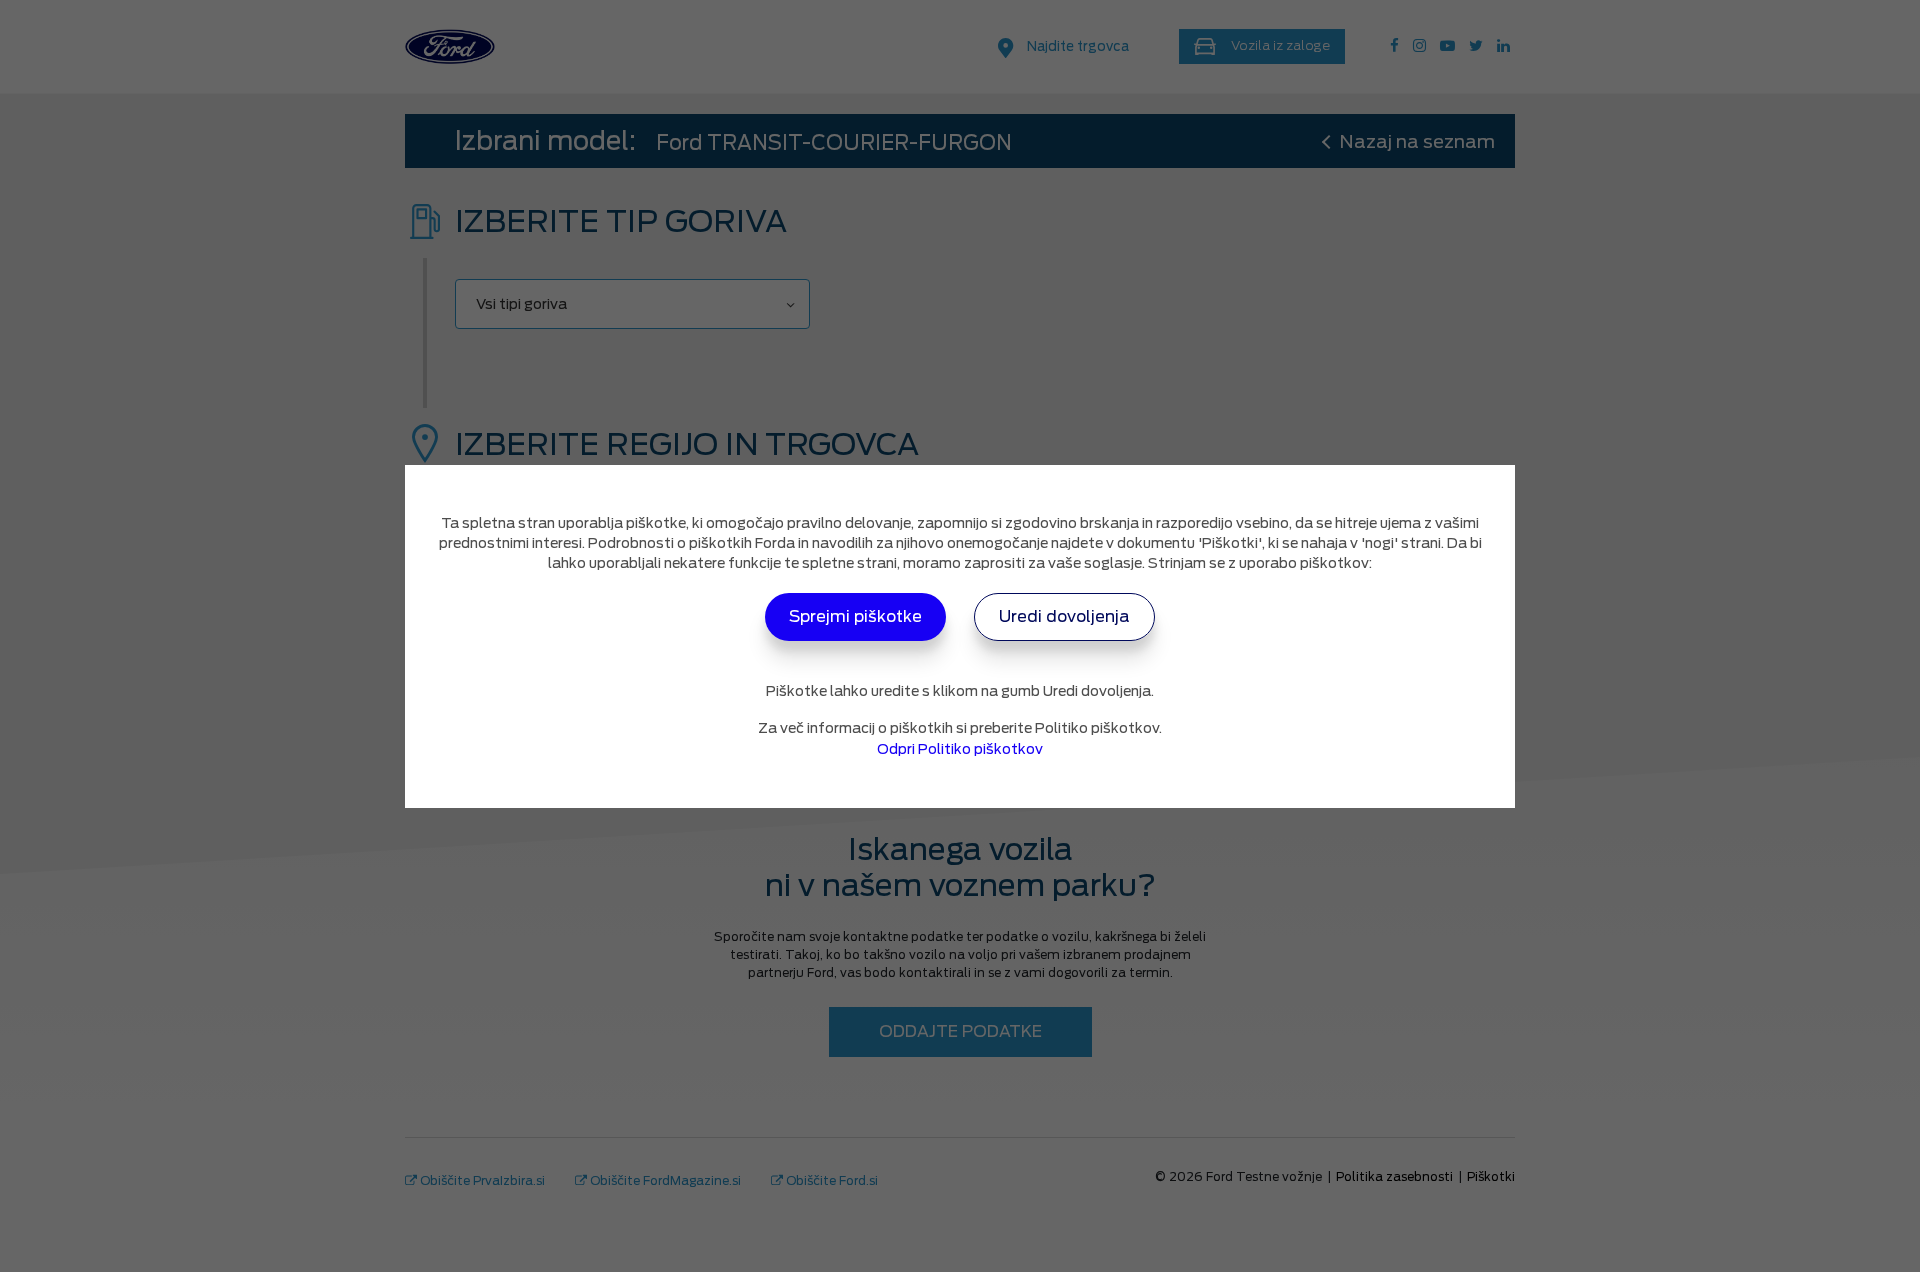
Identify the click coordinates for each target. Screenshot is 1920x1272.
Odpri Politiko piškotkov (960, 749)
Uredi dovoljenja (1064, 616)
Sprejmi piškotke (855, 616)
